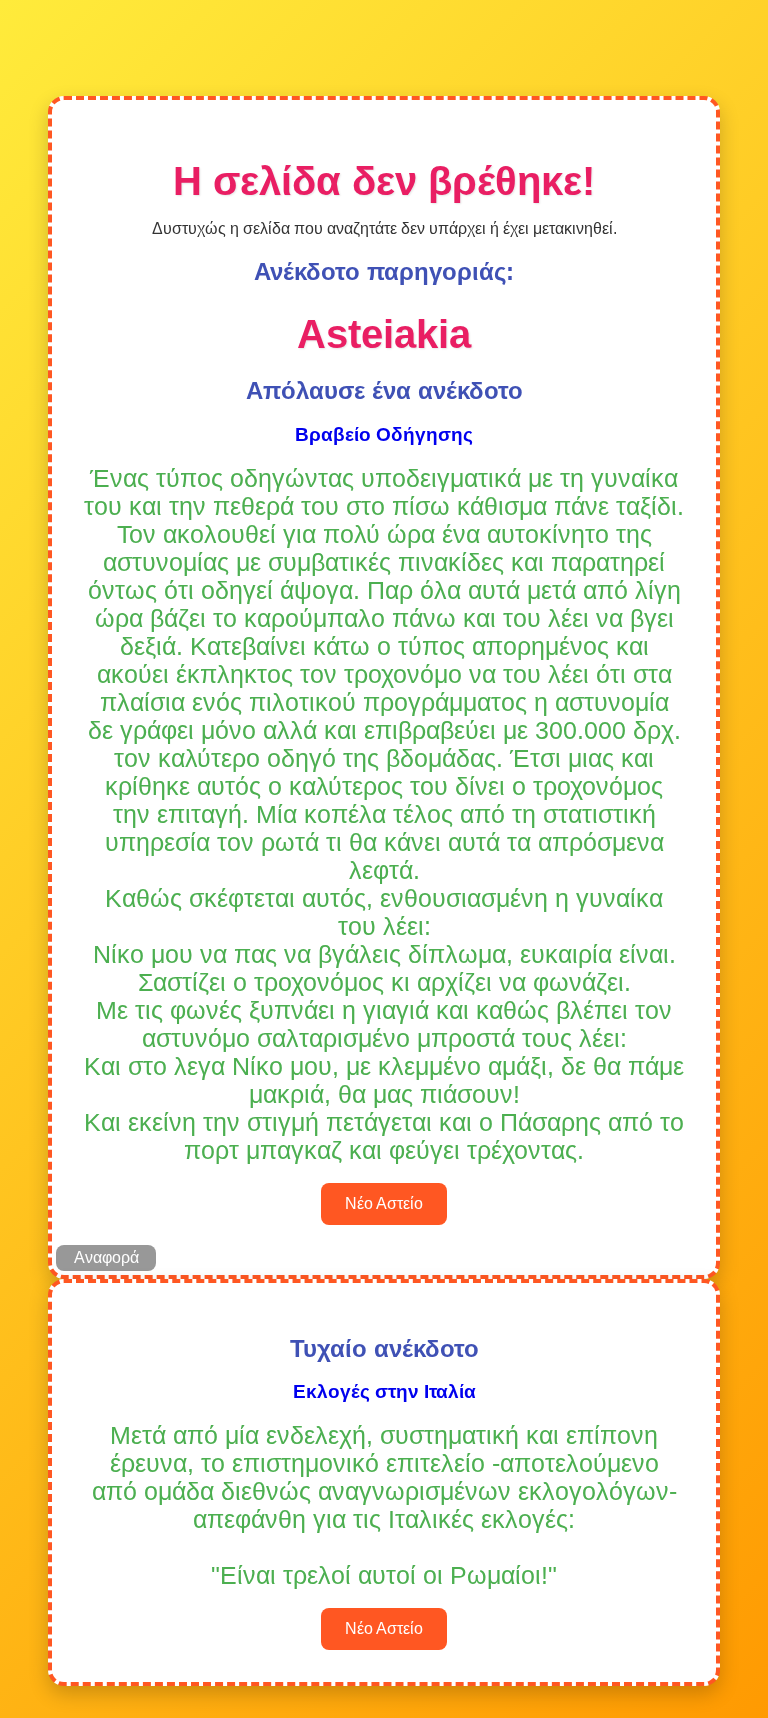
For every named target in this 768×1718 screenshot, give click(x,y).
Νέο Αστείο (384, 1203)
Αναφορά (106, 1257)
